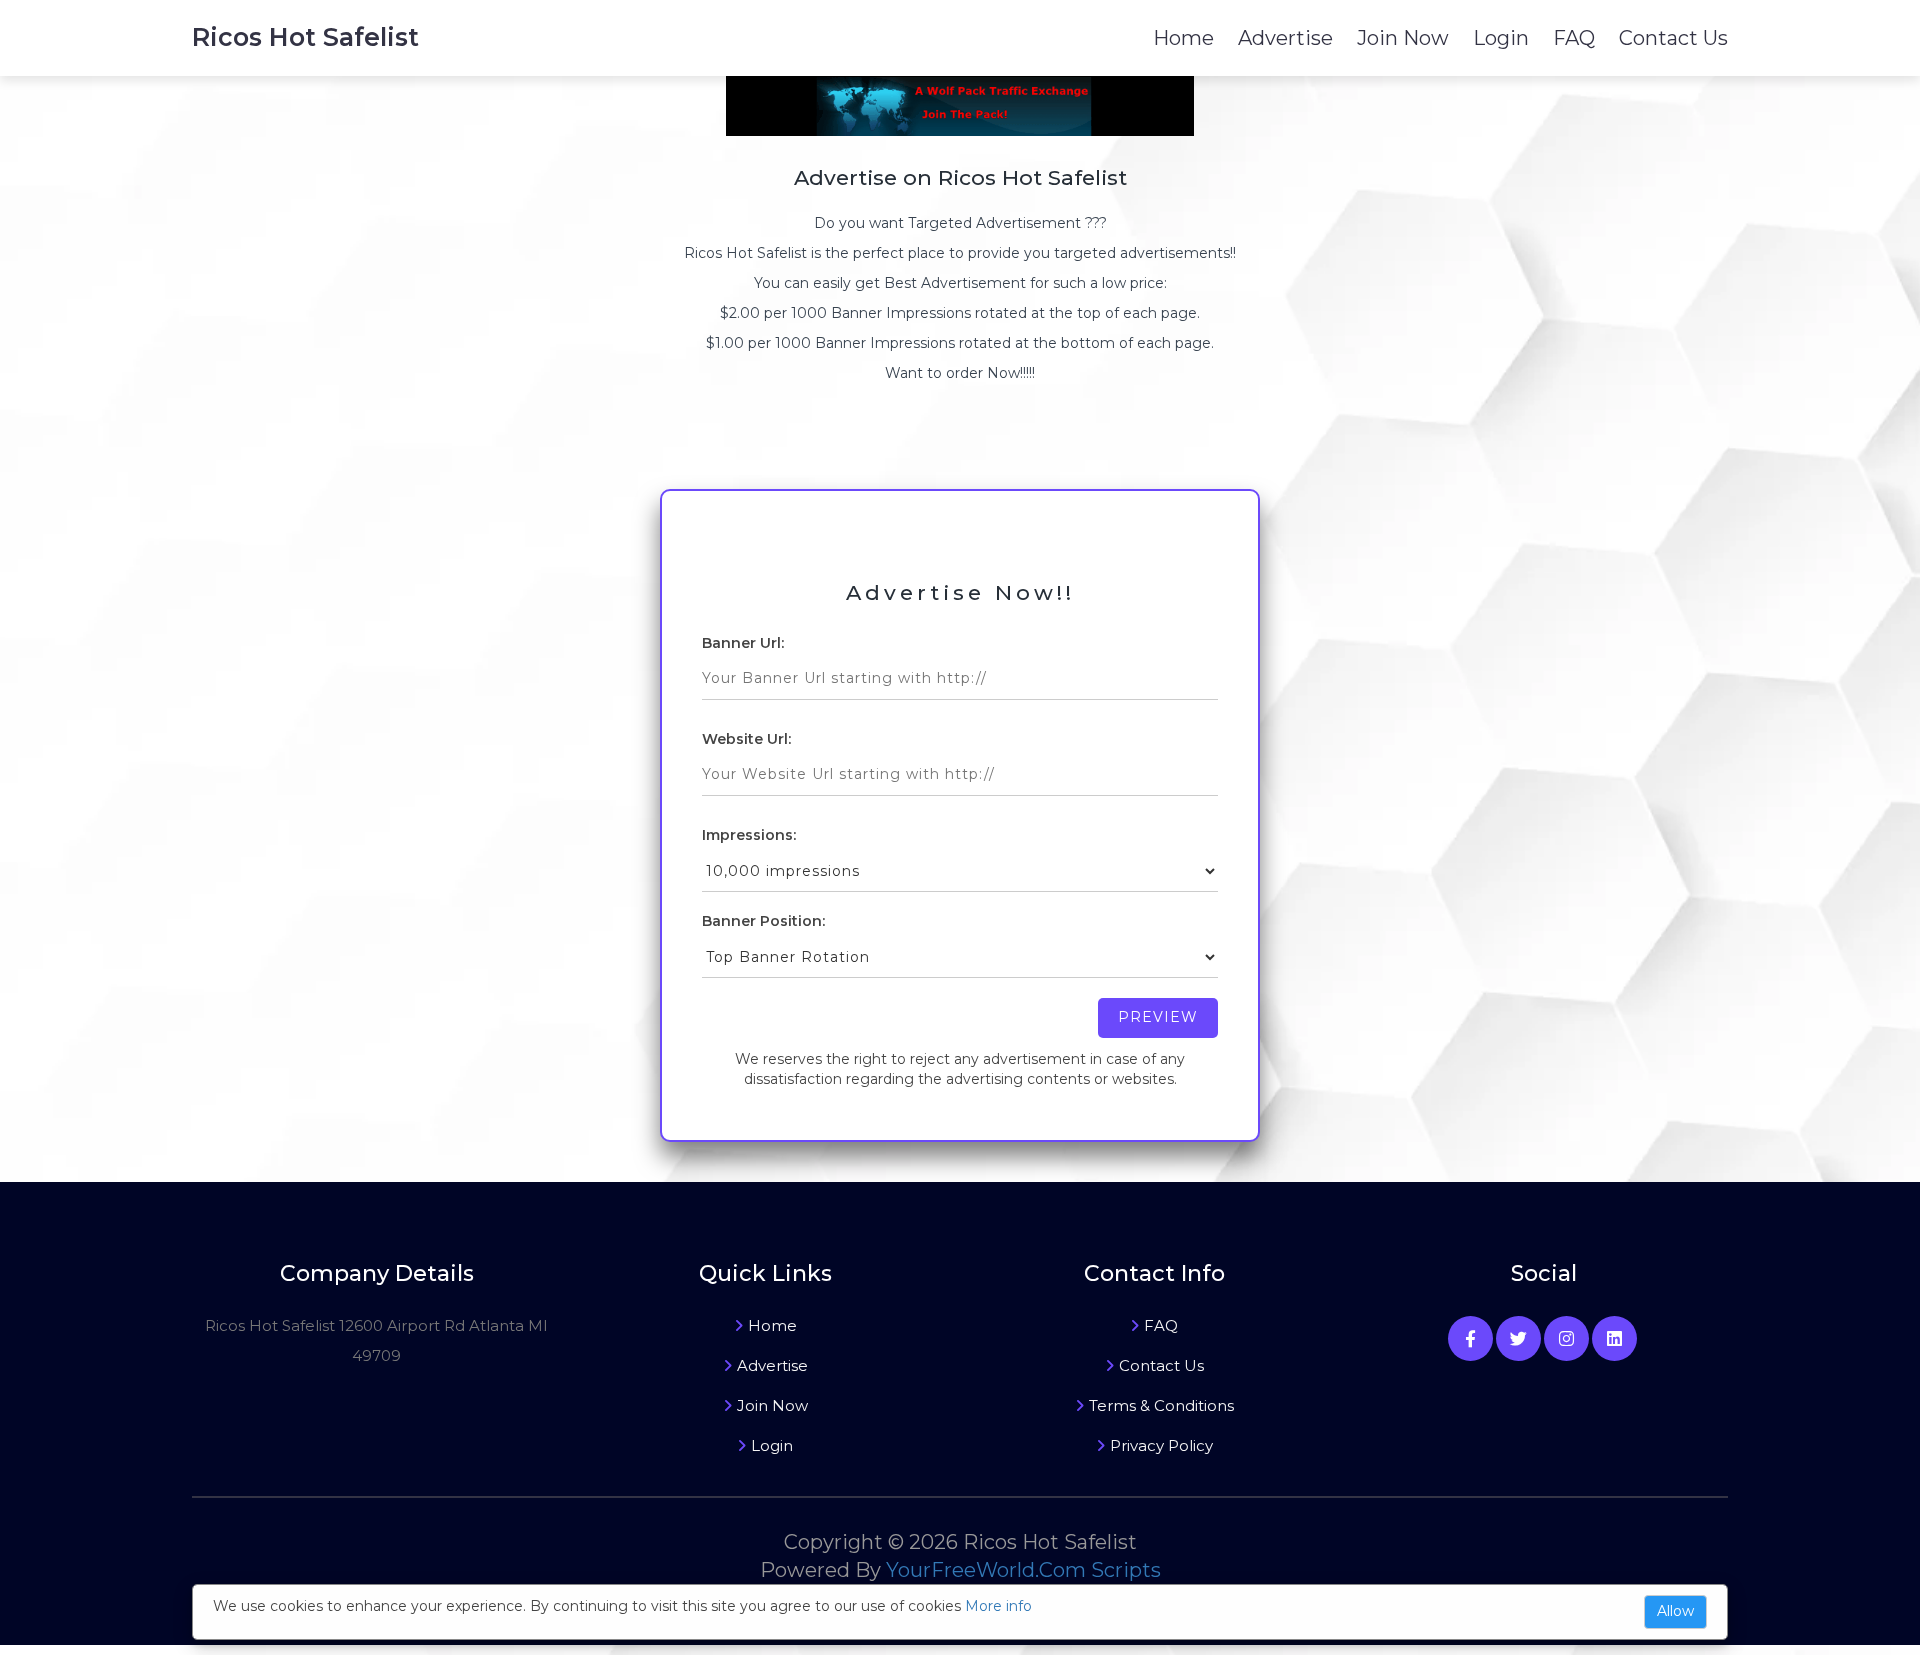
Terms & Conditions (1161, 1405)
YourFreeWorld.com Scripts (1023, 1570)
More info (998, 1606)
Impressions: (749, 835)
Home (1183, 38)
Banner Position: (763, 921)
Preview (1158, 1017)
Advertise (1285, 38)
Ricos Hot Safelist (305, 37)
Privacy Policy (1161, 1445)
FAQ (1574, 38)
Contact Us (1673, 38)
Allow (1675, 1611)
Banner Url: (743, 643)
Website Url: (746, 739)
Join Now (1403, 38)
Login (1501, 38)
